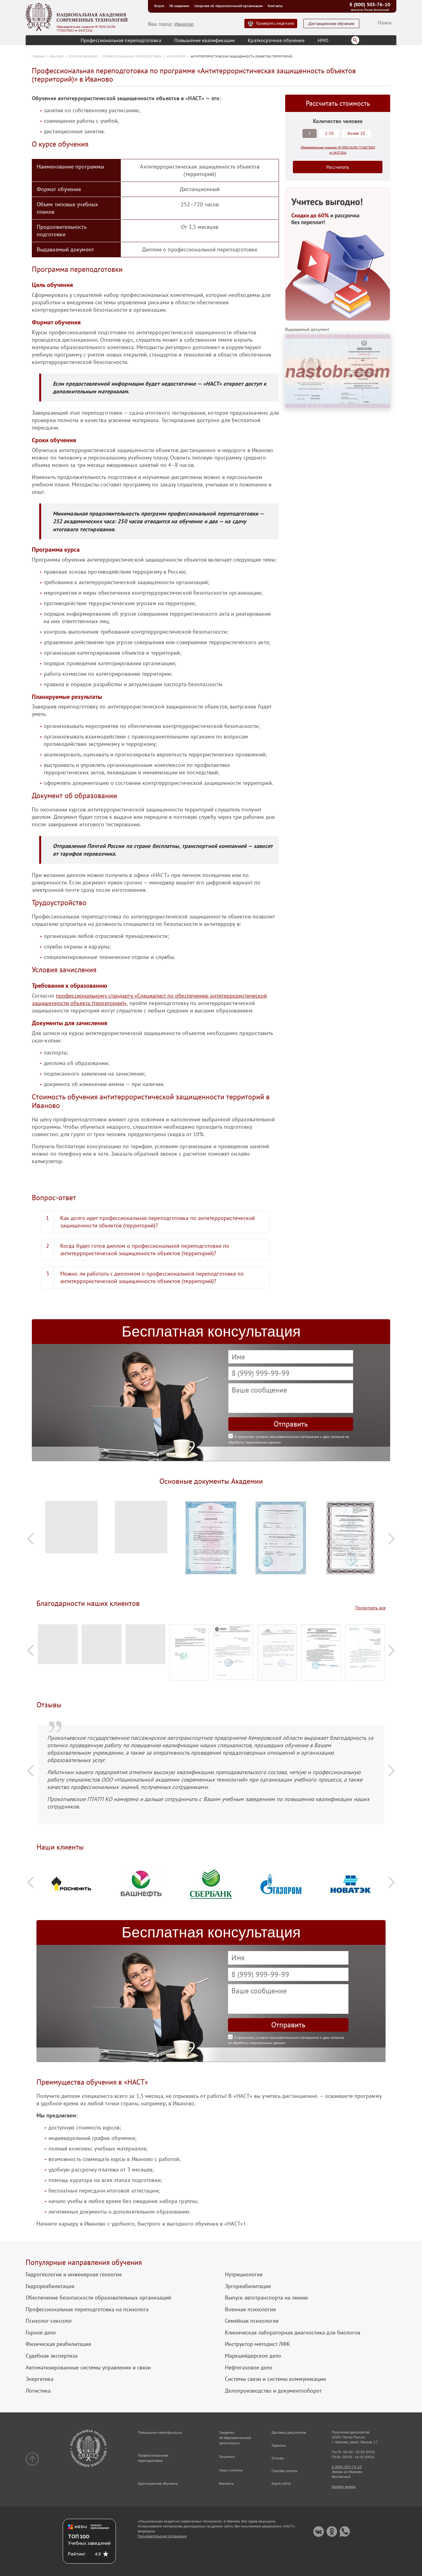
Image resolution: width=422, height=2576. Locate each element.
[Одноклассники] (332, 2532)
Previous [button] (31, 1539)
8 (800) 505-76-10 (370, 4)
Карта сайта (281, 2483)
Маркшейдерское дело (253, 2356)
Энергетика (40, 2379)
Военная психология (250, 2309)
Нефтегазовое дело (249, 2368)
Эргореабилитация (248, 2286)
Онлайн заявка (344, 2486)
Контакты (275, 6)
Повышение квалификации (205, 40)
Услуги (159, 6)
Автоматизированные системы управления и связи (88, 2368)
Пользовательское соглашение (162, 2536)
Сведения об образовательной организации (228, 6)
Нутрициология (244, 2274)
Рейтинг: (77, 2554)
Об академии (179, 6)
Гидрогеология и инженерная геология (74, 2274)
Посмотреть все (370, 1608)
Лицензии (227, 2456)
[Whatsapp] (345, 2532)
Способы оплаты (285, 2471)
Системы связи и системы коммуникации (275, 2379)
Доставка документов (289, 2432)
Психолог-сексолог (49, 2321)
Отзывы (278, 2458)
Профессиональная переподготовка (121, 40)
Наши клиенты (231, 2470)
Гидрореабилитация (50, 2286)
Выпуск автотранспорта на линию (266, 2298)
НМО (323, 40)
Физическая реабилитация (58, 2344)
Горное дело (41, 2333)
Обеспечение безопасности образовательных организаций (98, 2298)
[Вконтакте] (319, 2532)
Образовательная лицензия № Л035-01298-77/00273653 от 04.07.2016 (86, 29)
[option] (71, 1530)
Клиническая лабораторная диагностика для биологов (293, 2333)
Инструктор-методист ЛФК (257, 2344)
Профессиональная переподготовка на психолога (87, 2309)
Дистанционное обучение (331, 24)
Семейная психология (252, 2321)
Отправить (291, 1424)
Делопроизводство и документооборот (273, 2391)
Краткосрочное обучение (276, 40)
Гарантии (279, 2445)
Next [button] (391, 1539)
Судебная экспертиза (52, 2356)
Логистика (38, 2391)
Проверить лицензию (275, 23)
